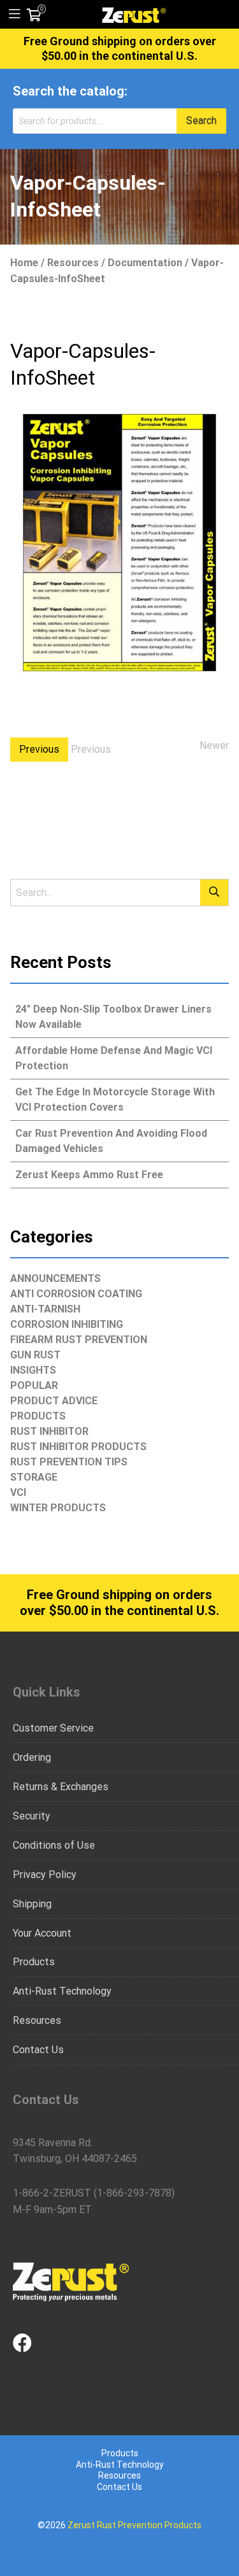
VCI (18, 1492)
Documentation (145, 263)
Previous (39, 749)
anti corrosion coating (76, 1294)
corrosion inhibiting (67, 1324)
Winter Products (58, 1508)
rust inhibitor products (78, 1447)
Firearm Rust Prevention (79, 1340)
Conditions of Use (54, 1845)
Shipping (32, 1904)
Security (32, 1816)
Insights (33, 1370)
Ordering (32, 1757)
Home (24, 263)
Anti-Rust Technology (62, 1991)
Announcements (55, 1278)
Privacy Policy (45, 1875)
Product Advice (54, 1401)
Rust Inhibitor (49, 1431)
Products (38, 1416)
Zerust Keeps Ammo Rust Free (89, 1175)
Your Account (42, 1933)
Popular (34, 1385)
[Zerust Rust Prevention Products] (134, 14)
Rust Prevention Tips (69, 1462)
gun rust (35, 1355)
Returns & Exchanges (61, 1787)
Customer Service (53, 1728)
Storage (34, 1477)
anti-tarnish (45, 1309)
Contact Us (38, 2050)
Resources (73, 263)
